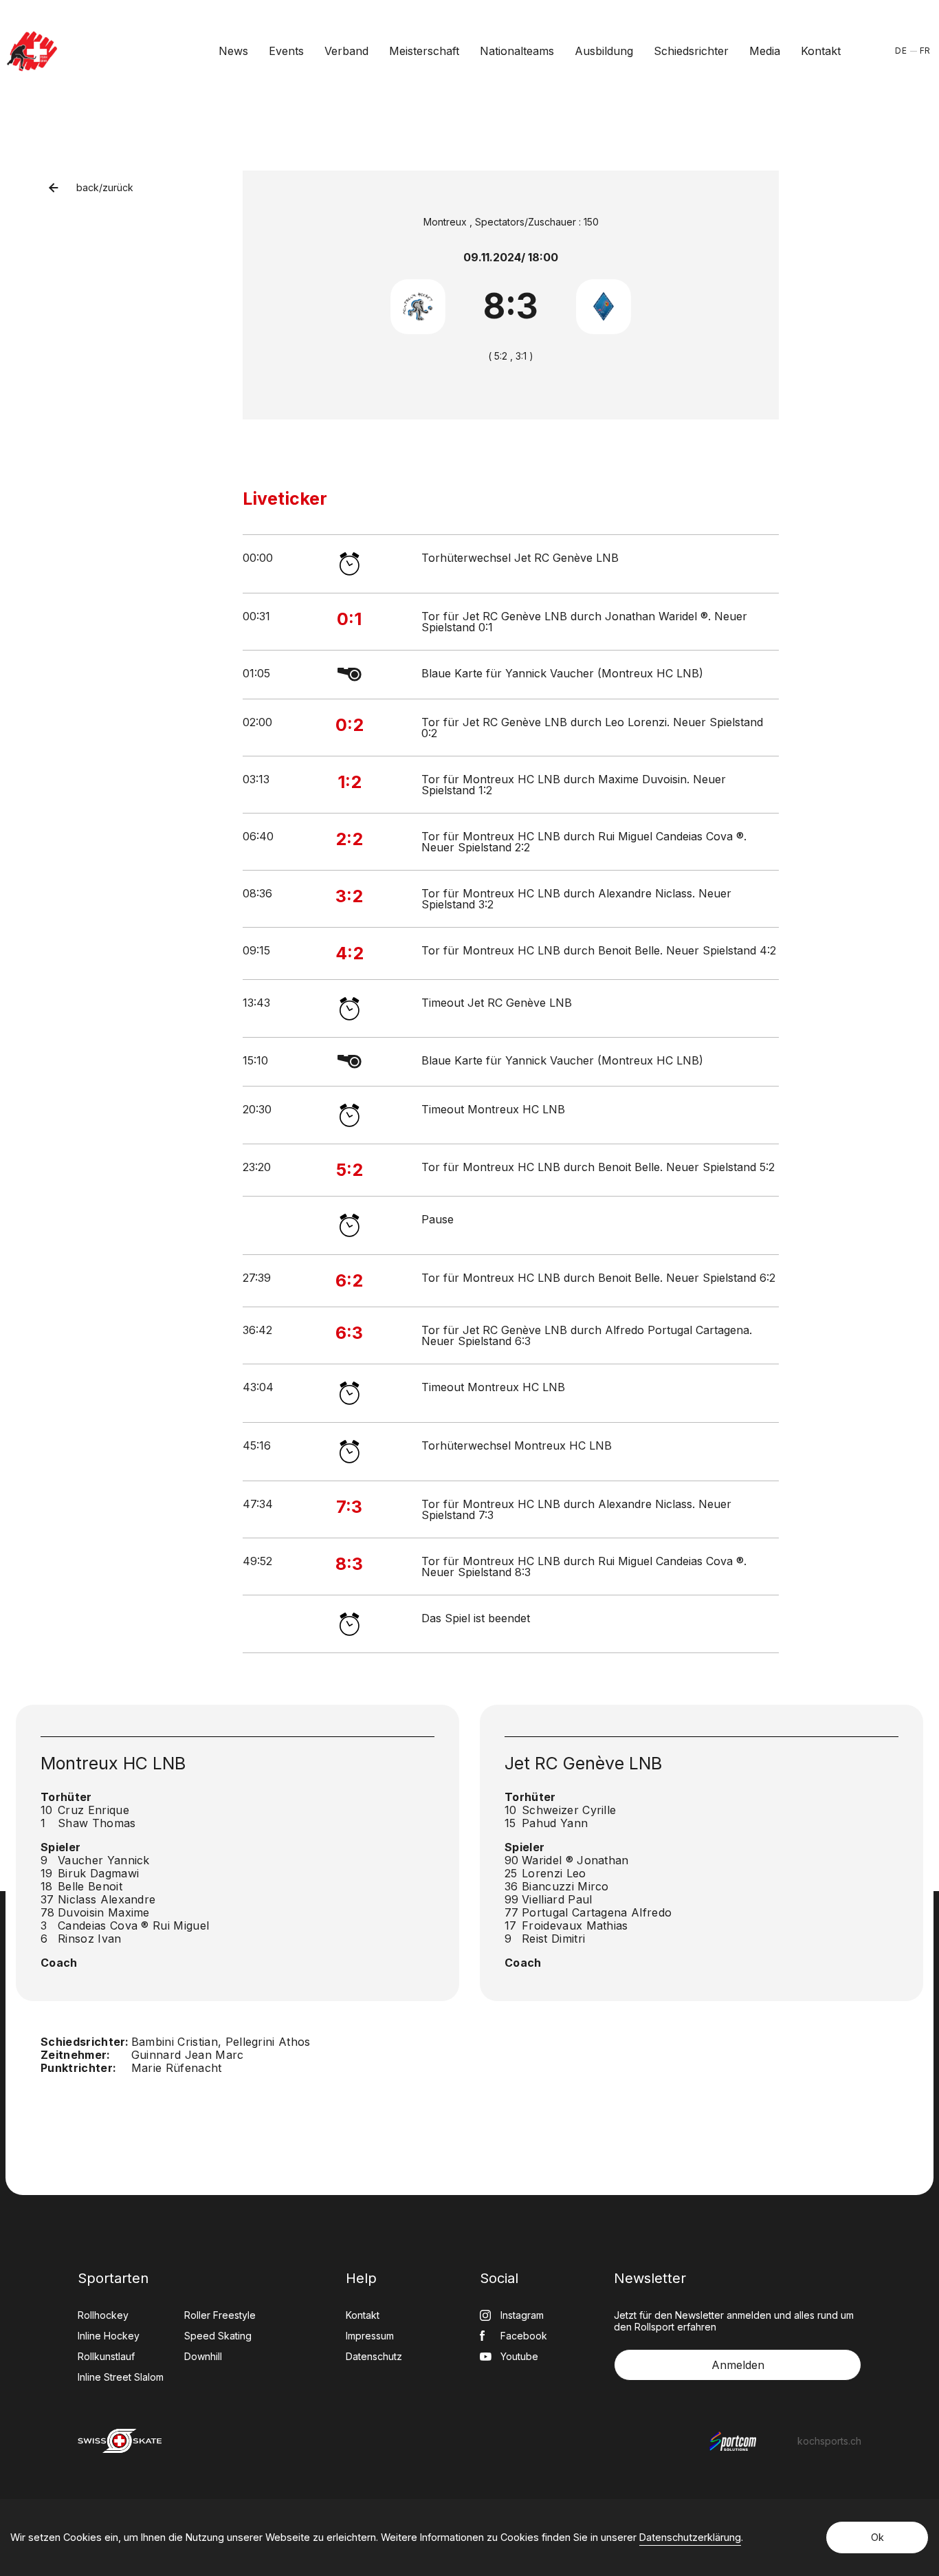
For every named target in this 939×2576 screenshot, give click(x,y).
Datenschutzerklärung (690, 2537)
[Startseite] (32, 51)
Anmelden (738, 2365)
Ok (877, 2537)
